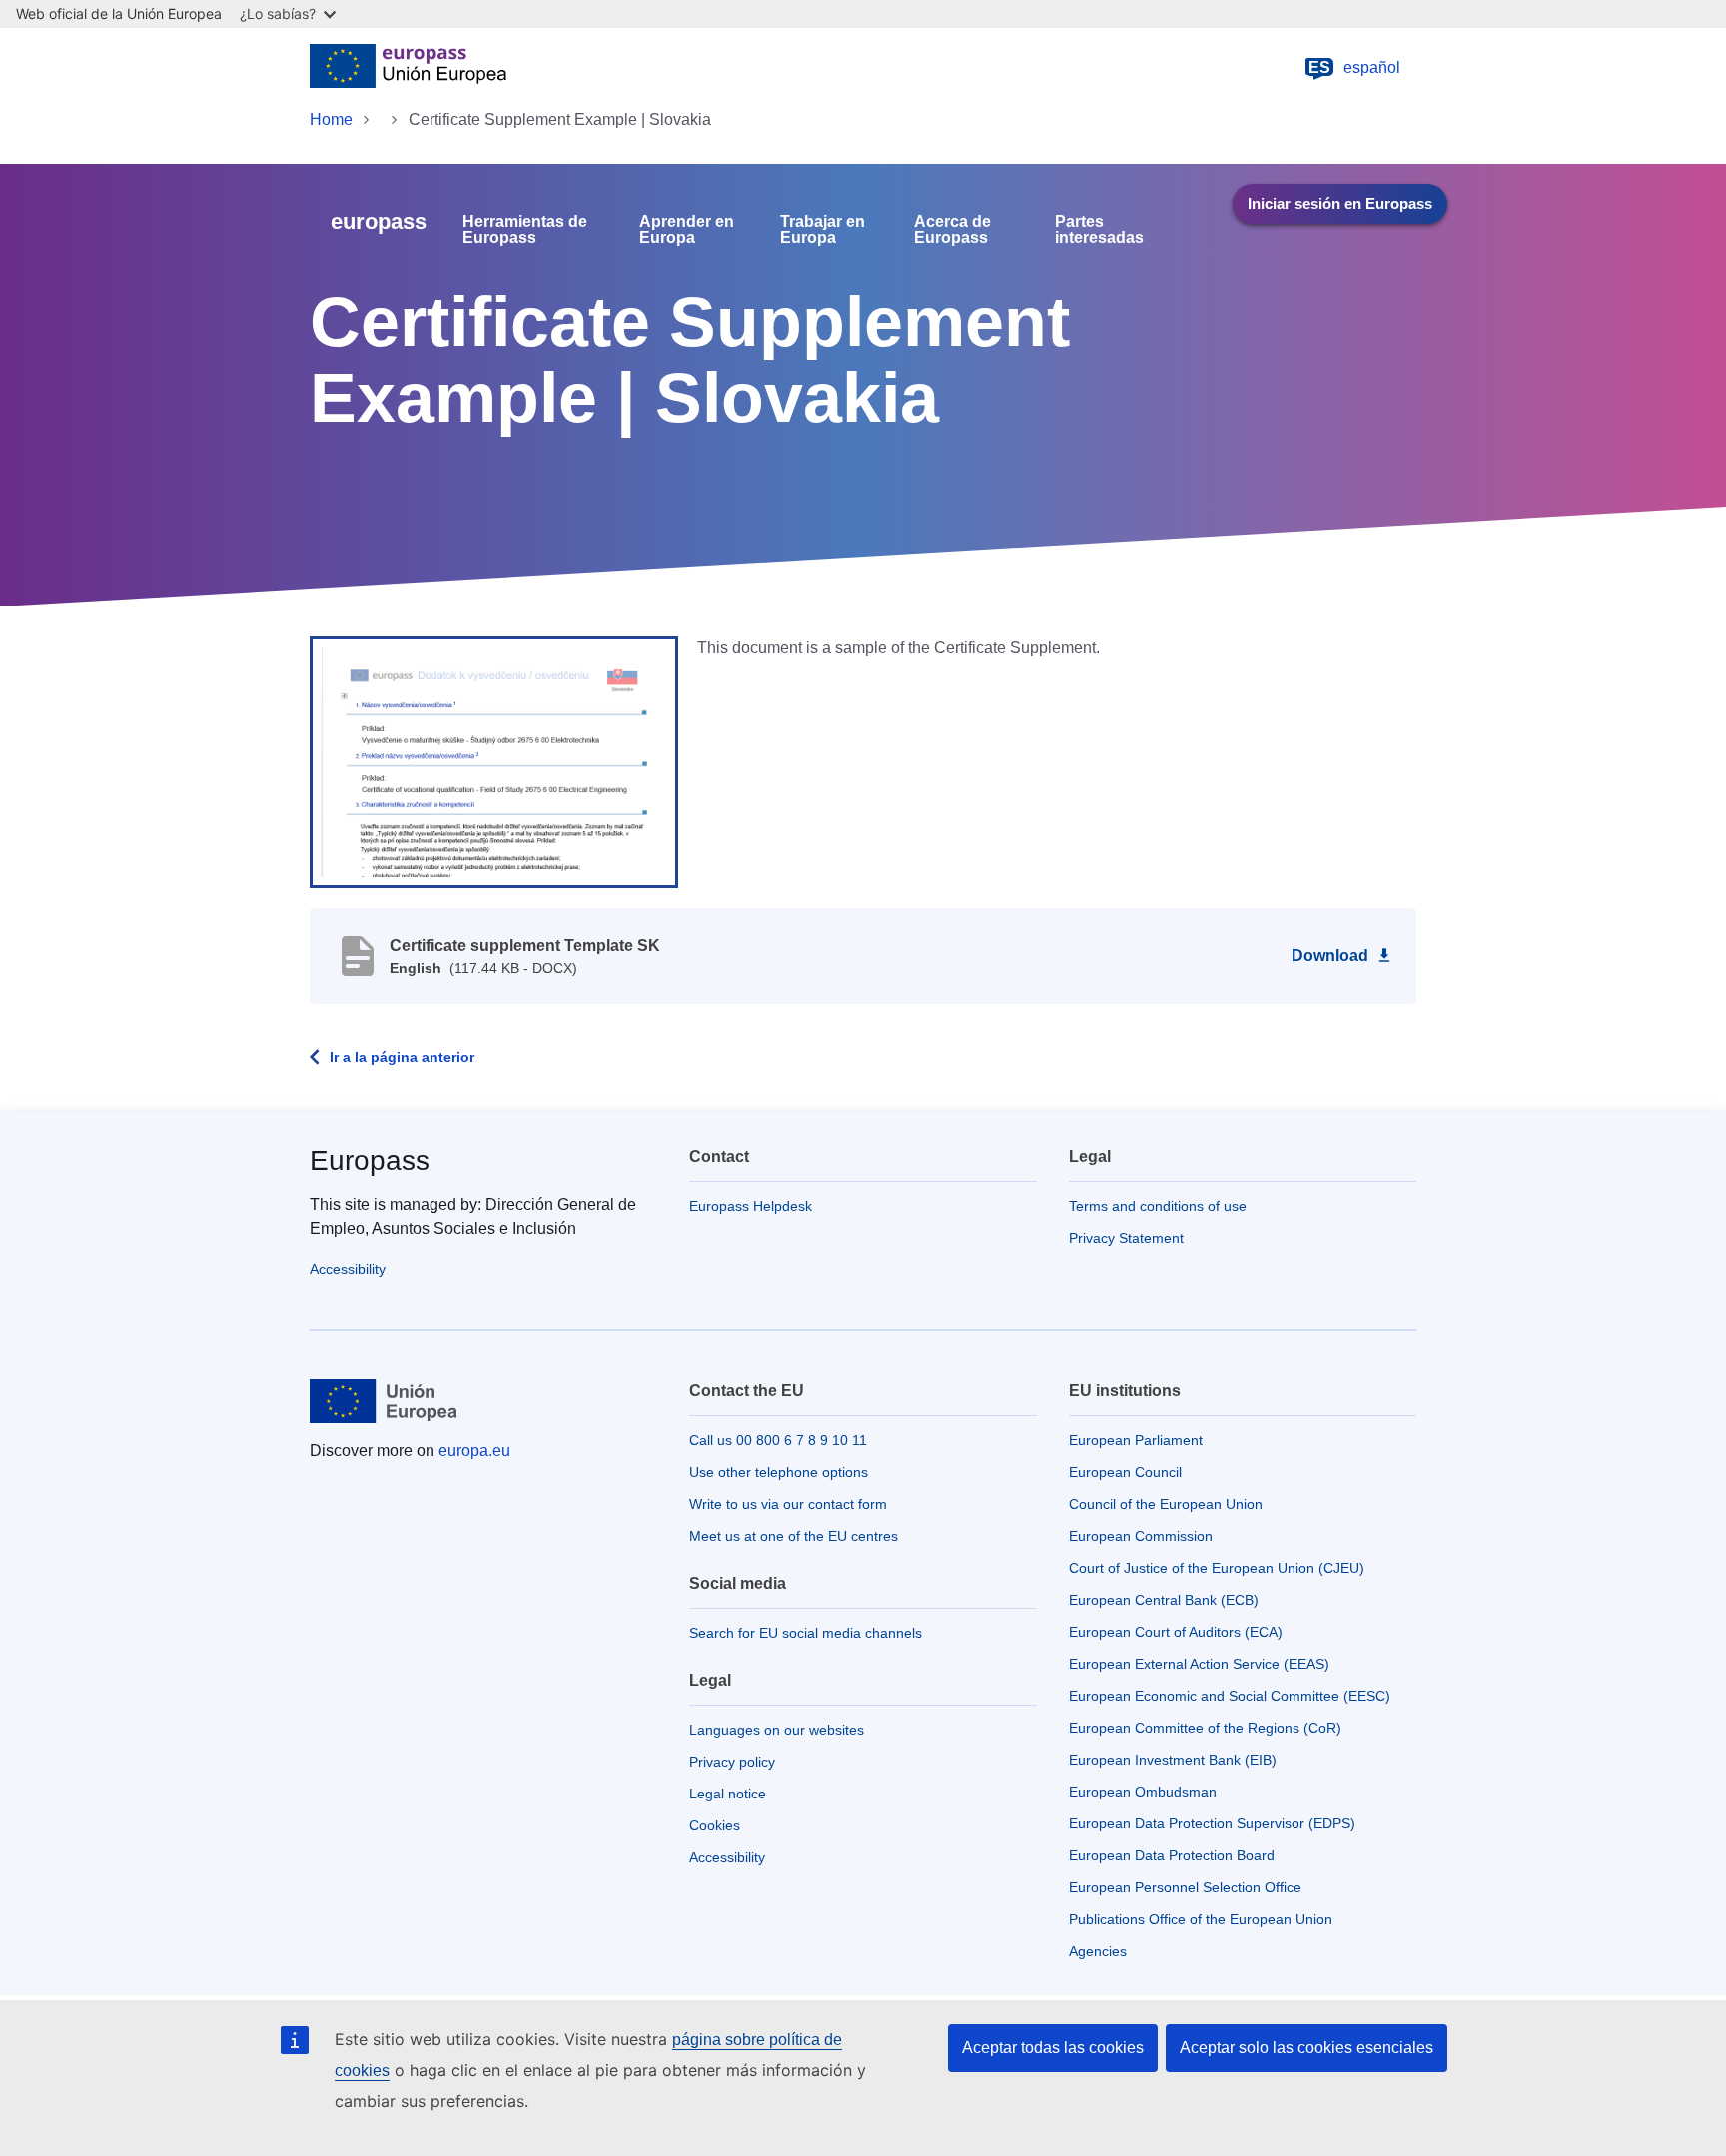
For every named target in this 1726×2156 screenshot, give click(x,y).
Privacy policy (732, 1762)
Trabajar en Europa (823, 230)
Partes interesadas (1099, 230)
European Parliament (1136, 1440)
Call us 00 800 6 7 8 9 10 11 (778, 1440)
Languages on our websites (777, 1730)
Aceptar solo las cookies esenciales (1306, 2048)
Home (331, 119)
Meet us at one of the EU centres (794, 1536)
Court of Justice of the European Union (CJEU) (1217, 1568)
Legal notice (728, 1794)
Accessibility (348, 1269)
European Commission (1141, 1536)
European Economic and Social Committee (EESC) (1230, 1696)
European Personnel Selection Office (1185, 1887)
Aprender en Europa (687, 230)
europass (379, 221)
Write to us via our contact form (788, 1504)
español (1354, 67)
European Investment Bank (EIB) (1173, 1760)
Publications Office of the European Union (1201, 1919)
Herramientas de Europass (525, 230)
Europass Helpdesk (751, 1206)
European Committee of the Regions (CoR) (1205, 1728)
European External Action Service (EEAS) (1199, 1664)
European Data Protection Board (1172, 1855)
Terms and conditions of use (1158, 1206)
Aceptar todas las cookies (1053, 2048)
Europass (370, 1161)
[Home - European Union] (408, 68)
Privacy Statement (1126, 1238)
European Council (1125, 1472)
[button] (494, 760)
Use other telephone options (779, 1472)
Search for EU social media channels (806, 1633)
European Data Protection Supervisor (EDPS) (1212, 1823)
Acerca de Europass (952, 230)
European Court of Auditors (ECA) (1176, 1632)
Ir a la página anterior (402, 1057)
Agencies (1098, 1951)
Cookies (715, 1825)
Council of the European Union (1166, 1504)
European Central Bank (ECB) (1164, 1600)
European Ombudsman (1143, 1792)
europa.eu (474, 1450)
